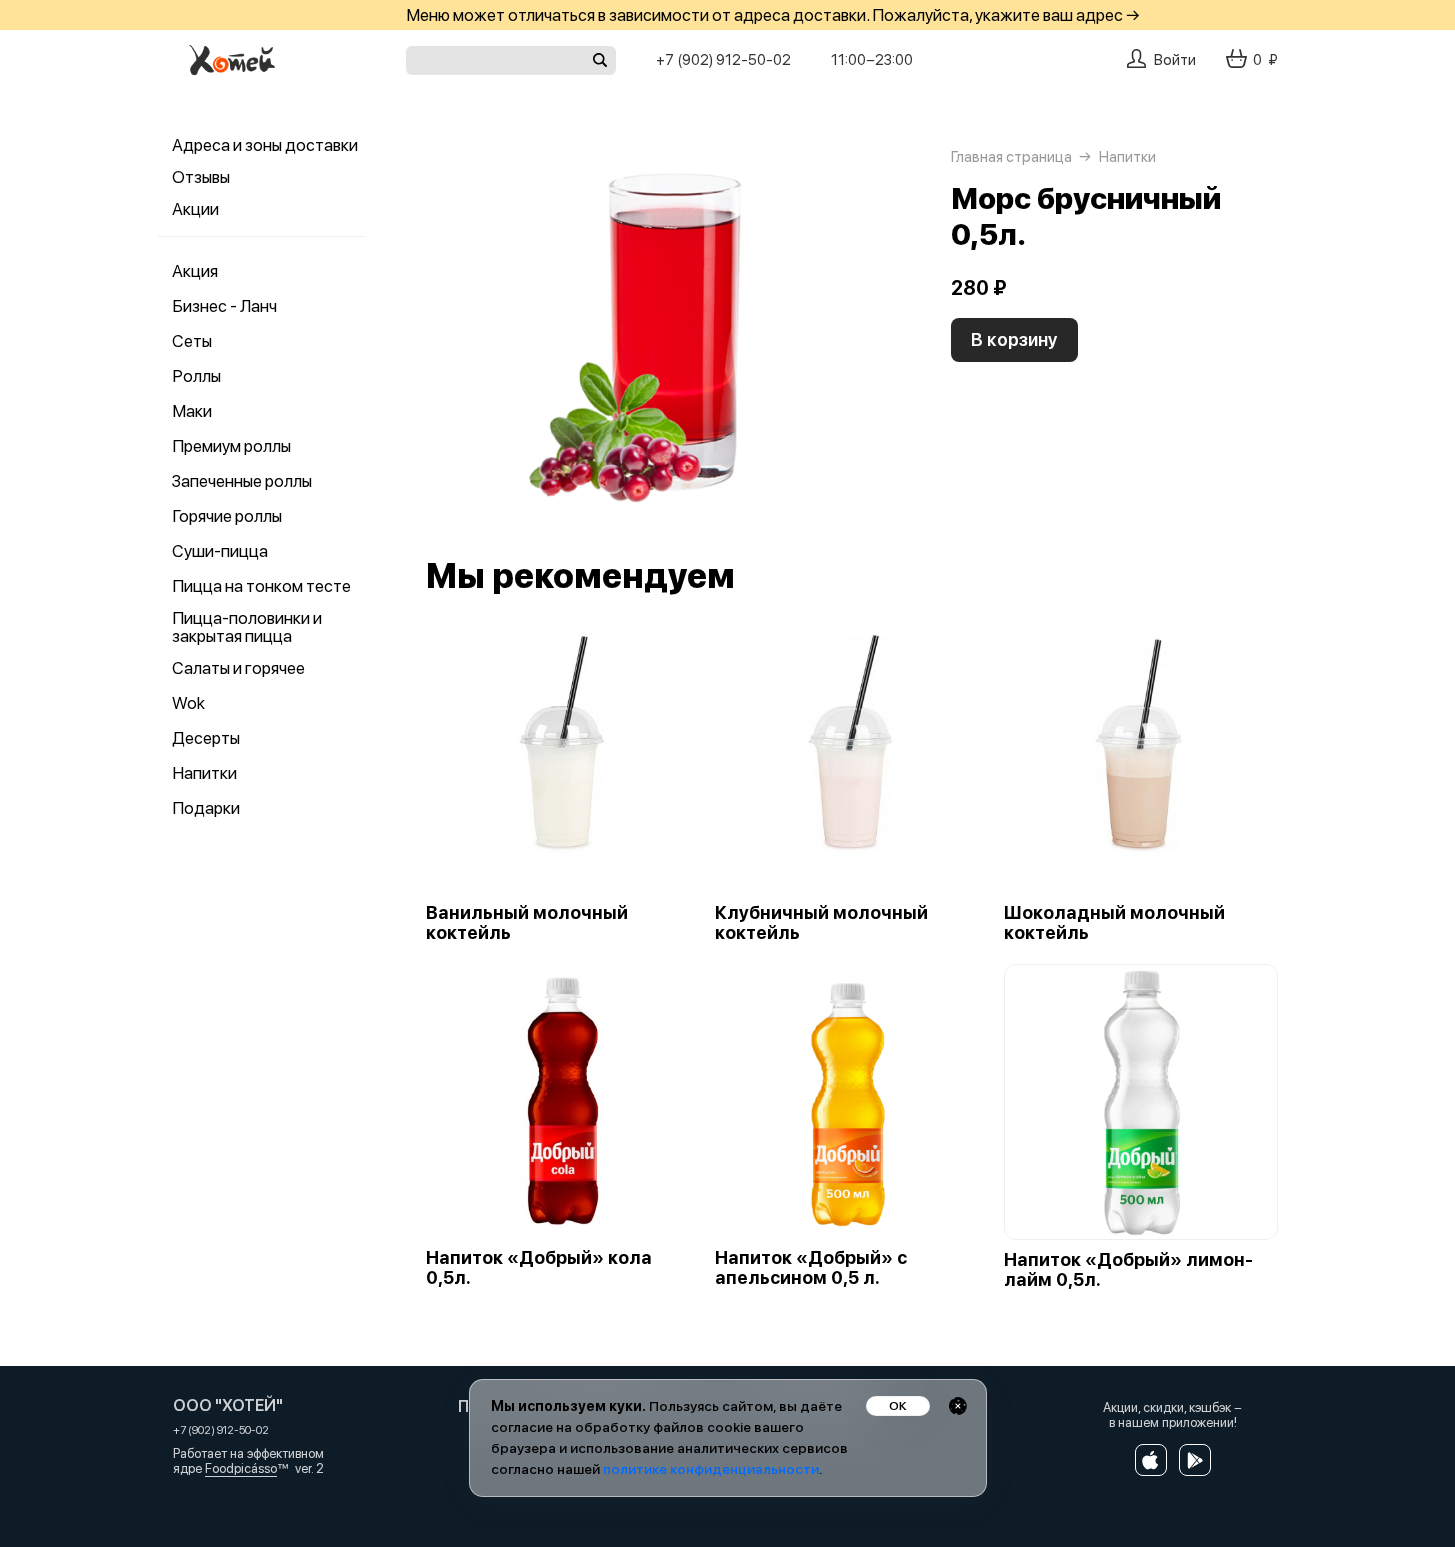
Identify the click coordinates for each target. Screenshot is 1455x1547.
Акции (195, 209)
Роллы (196, 376)
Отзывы (201, 177)
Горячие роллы (227, 516)
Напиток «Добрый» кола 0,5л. (539, 1268)
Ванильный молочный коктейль (527, 923)
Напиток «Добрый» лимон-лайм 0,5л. (1128, 1270)
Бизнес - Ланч (224, 306)
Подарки (206, 808)
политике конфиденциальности (711, 1469)
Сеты (192, 341)
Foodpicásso (241, 1468)
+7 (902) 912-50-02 (723, 60)
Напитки (204, 773)
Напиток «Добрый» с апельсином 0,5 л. (811, 1268)
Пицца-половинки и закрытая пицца (247, 627)
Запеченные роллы (242, 481)
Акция (195, 271)
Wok (188, 703)
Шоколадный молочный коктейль (1114, 923)
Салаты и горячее (238, 668)
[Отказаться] (958, 1406)
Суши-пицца (220, 551)
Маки (192, 411)
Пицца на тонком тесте (261, 586)
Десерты (206, 738)
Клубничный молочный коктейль (821, 923)
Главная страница (1011, 157)
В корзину (1014, 339)
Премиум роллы (231, 446)
